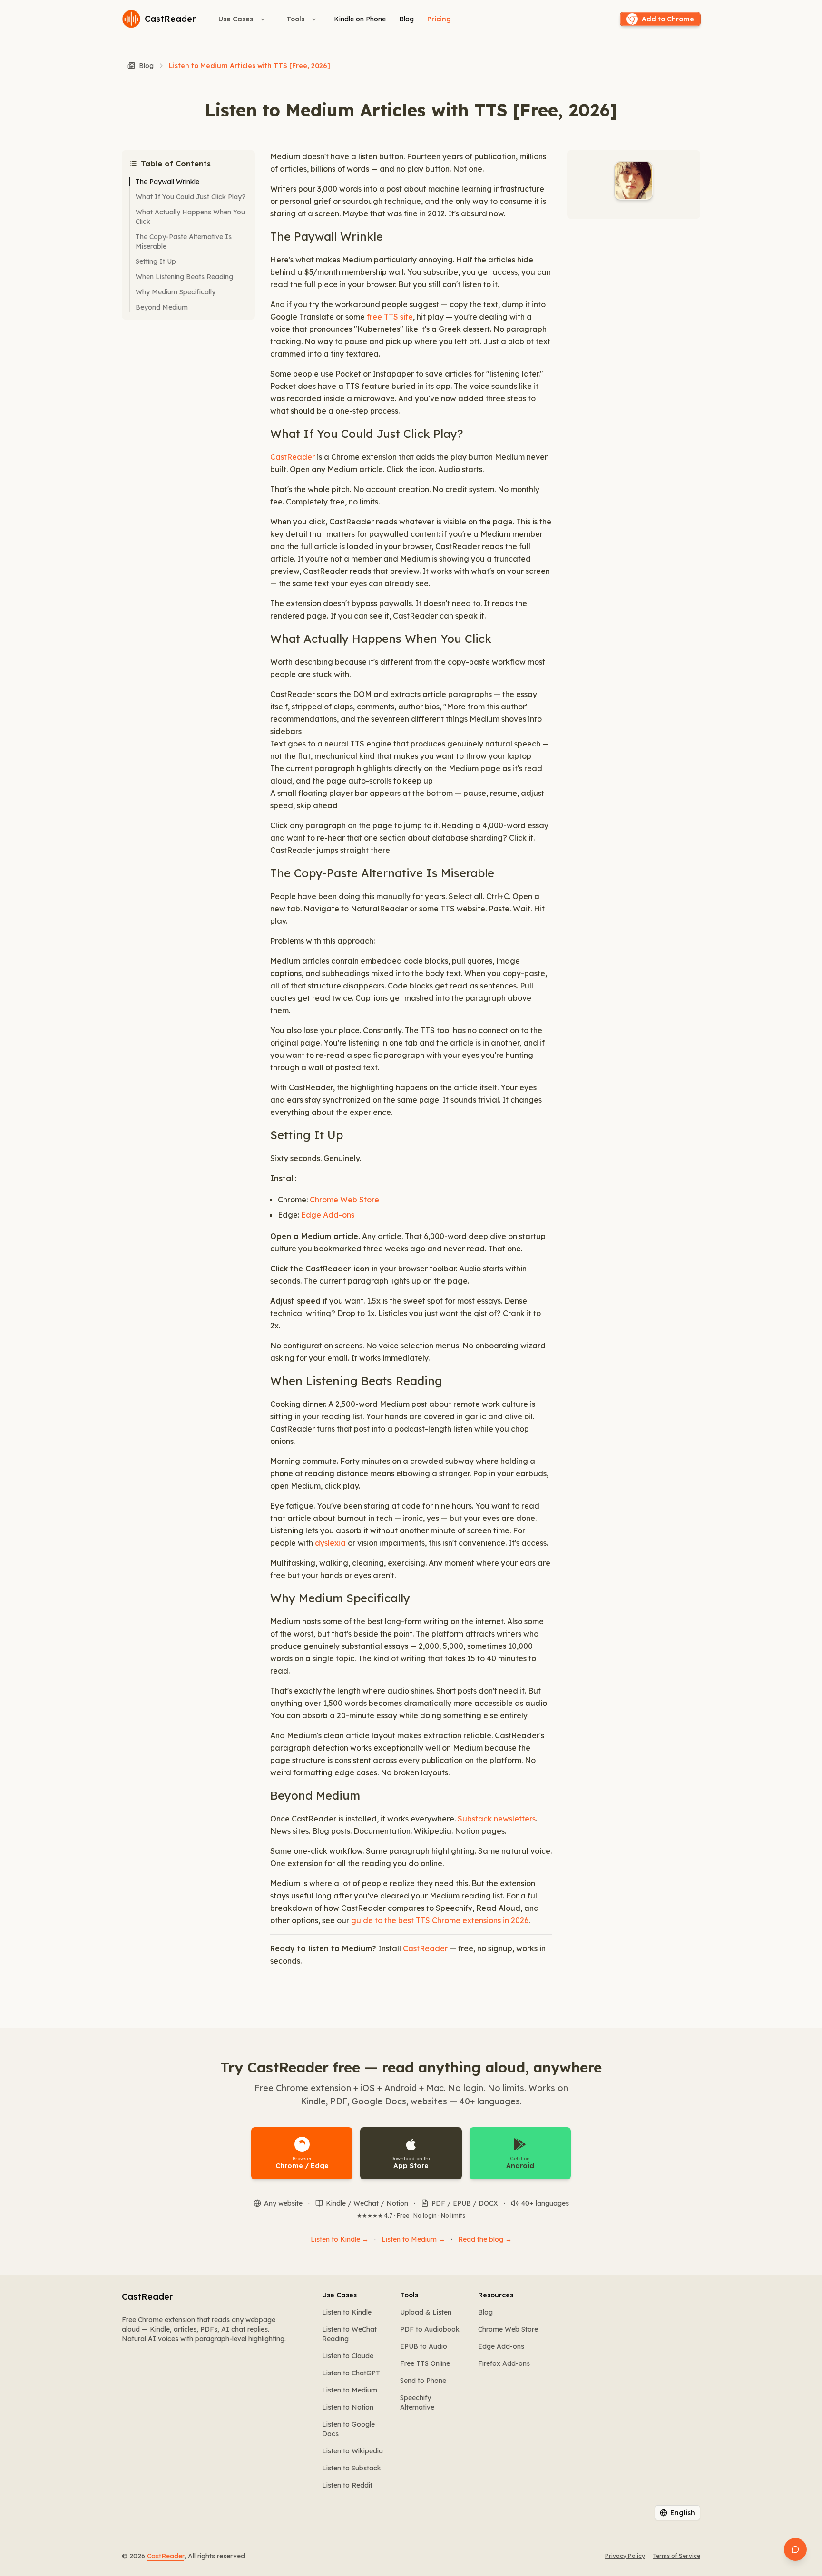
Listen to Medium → (413, 2239)
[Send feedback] (795, 2549)
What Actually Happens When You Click (190, 217)
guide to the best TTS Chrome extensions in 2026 (440, 1920)
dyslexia (330, 1543)
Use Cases (236, 19)
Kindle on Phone (360, 19)
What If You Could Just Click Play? (191, 197)
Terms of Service (676, 2556)
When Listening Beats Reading (184, 277)
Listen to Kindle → (340, 2239)
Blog (406, 19)
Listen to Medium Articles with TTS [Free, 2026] (250, 66)
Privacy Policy (625, 2556)
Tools (295, 19)
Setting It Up (156, 261)
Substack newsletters (497, 1819)
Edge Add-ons (328, 1215)
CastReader (293, 457)
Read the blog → (485, 2239)
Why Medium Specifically (176, 292)
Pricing (439, 19)
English (683, 2513)
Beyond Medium (162, 307)
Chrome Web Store (344, 1200)
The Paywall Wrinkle (167, 182)
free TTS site (390, 317)
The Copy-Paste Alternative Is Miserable (184, 242)
